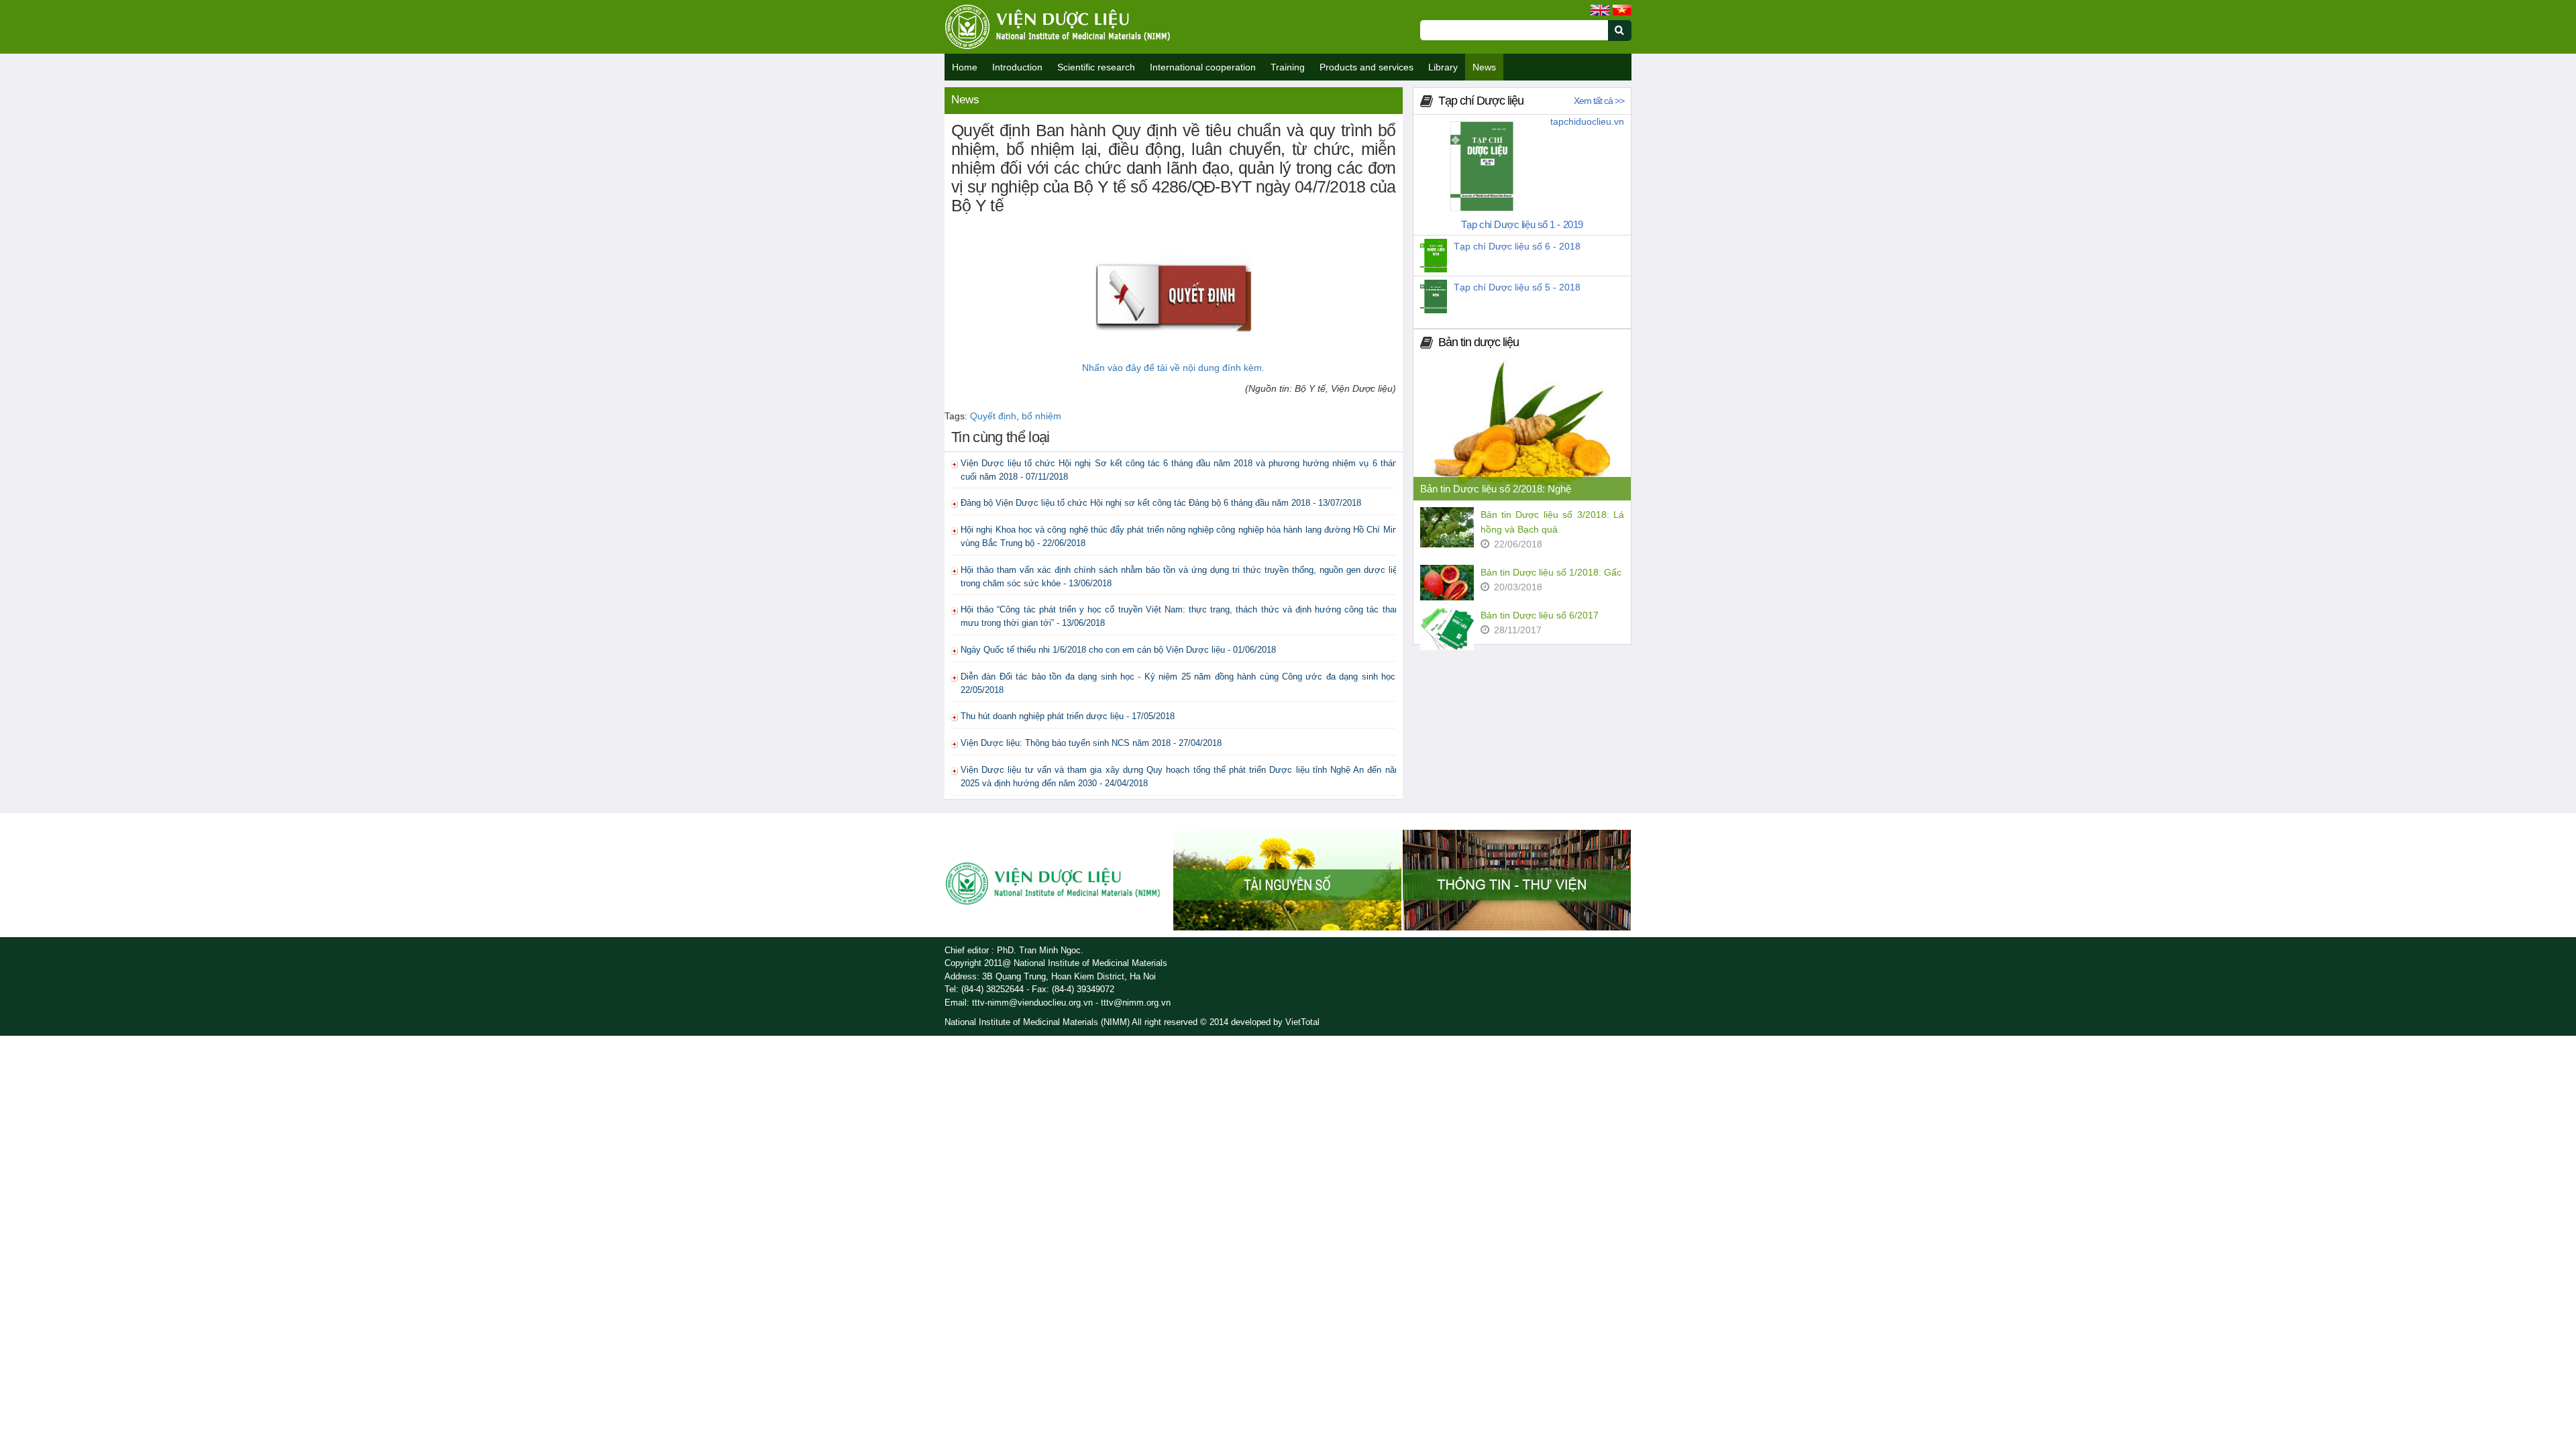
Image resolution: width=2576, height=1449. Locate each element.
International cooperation (1203, 67)
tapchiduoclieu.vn (1587, 121)
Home (965, 67)
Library (1443, 67)
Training (1288, 67)
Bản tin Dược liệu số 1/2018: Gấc (1551, 572)
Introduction (1017, 67)
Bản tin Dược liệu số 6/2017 (1540, 615)
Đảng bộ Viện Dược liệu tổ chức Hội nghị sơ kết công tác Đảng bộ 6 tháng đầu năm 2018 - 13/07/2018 (1161, 503)
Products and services (1366, 67)
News (1484, 67)
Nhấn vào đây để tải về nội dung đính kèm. (1173, 368)
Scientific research (1096, 67)
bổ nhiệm (1041, 416)
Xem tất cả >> (1599, 101)
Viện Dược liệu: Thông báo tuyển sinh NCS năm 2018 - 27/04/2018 (1091, 743)
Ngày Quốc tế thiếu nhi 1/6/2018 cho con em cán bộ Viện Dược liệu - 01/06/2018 (1118, 650)
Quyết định (993, 416)
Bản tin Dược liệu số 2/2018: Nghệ (1496, 489)
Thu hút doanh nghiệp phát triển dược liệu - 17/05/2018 (1068, 716)
